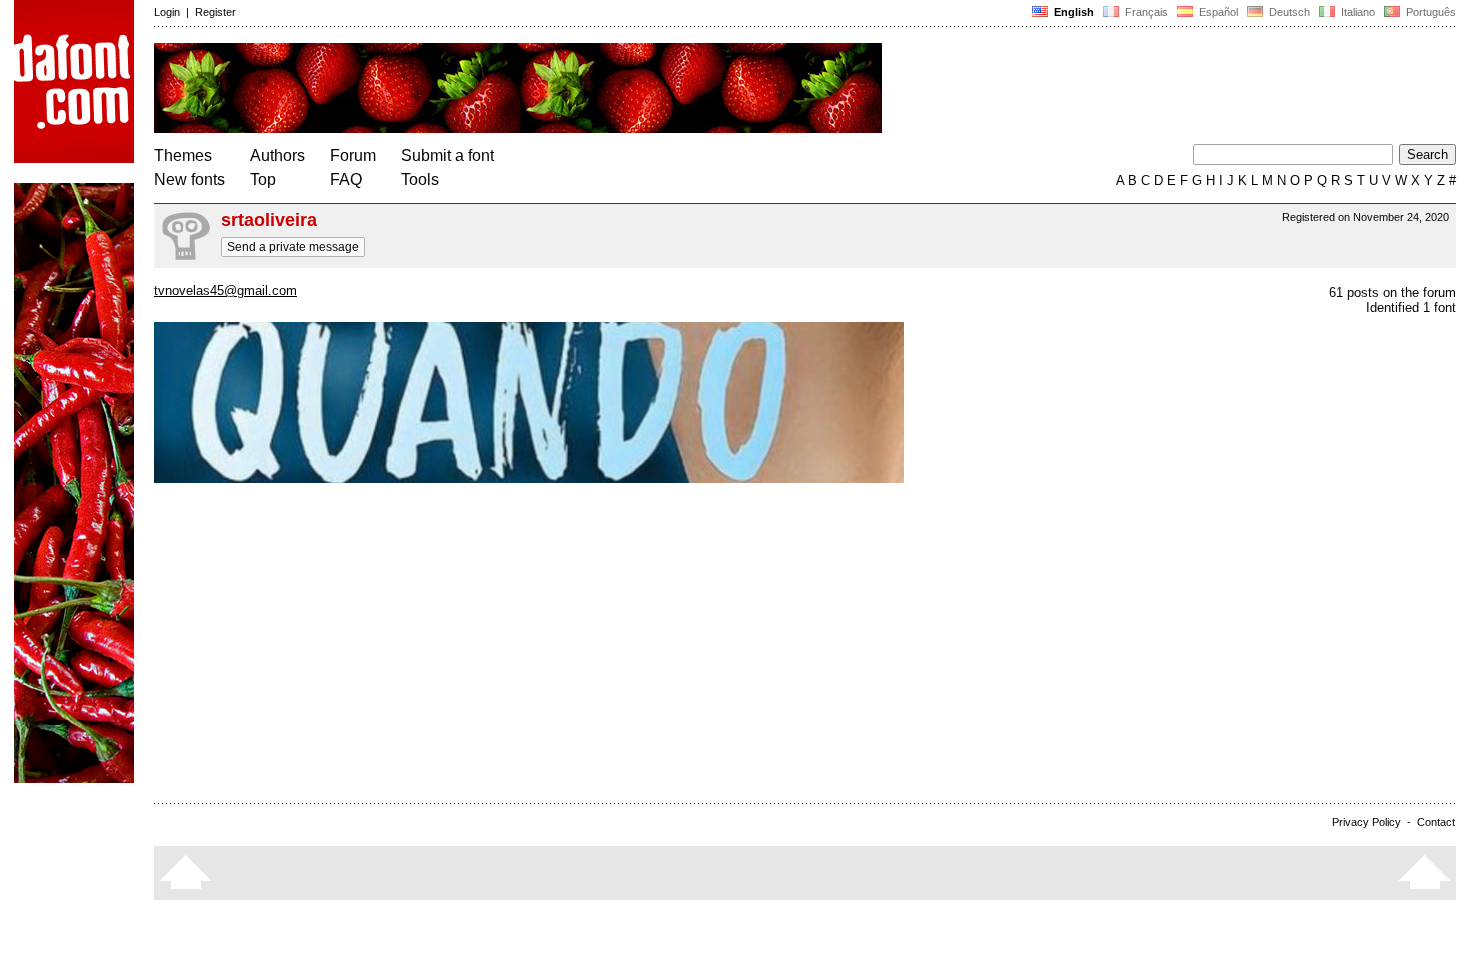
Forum (353, 155)
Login (167, 12)
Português (1428, 12)
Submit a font (447, 155)
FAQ (346, 179)
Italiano (1356, 12)
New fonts (189, 179)
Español (1217, 12)
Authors (277, 155)
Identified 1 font (1411, 307)
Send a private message (293, 247)
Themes (183, 155)
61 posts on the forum (1392, 292)
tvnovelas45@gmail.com (225, 290)
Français (1145, 12)
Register (215, 12)
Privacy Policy (1366, 822)
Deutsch (1288, 12)
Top (263, 179)
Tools (420, 179)
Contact (1436, 822)
